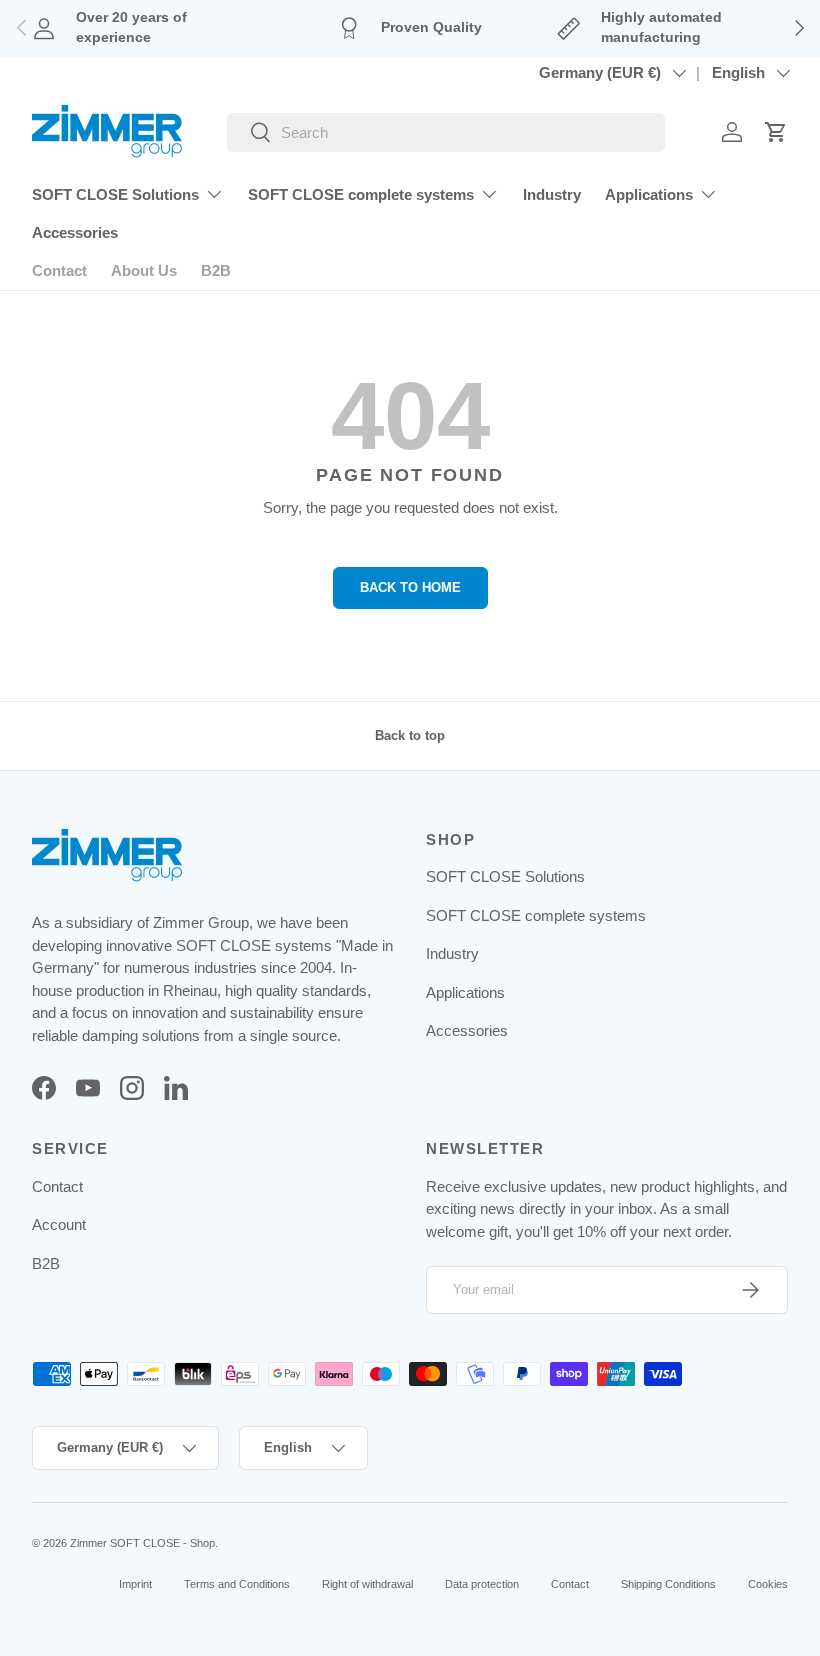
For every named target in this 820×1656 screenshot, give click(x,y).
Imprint (135, 1584)
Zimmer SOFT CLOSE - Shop (142, 1543)
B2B (216, 270)
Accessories (75, 232)
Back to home (410, 587)
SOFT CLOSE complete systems (536, 915)
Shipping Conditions (668, 1584)
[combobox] (445, 132)
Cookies (768, 1584)
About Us (144, 270)
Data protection (482, 1584)
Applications (465, 992)
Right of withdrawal (367, 1584)
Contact (59, 270)
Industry (552, 194)
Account (59, 1224)
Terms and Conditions (237, 1584)
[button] (776, 132)
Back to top (410, 735)
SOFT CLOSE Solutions (505, 876)
